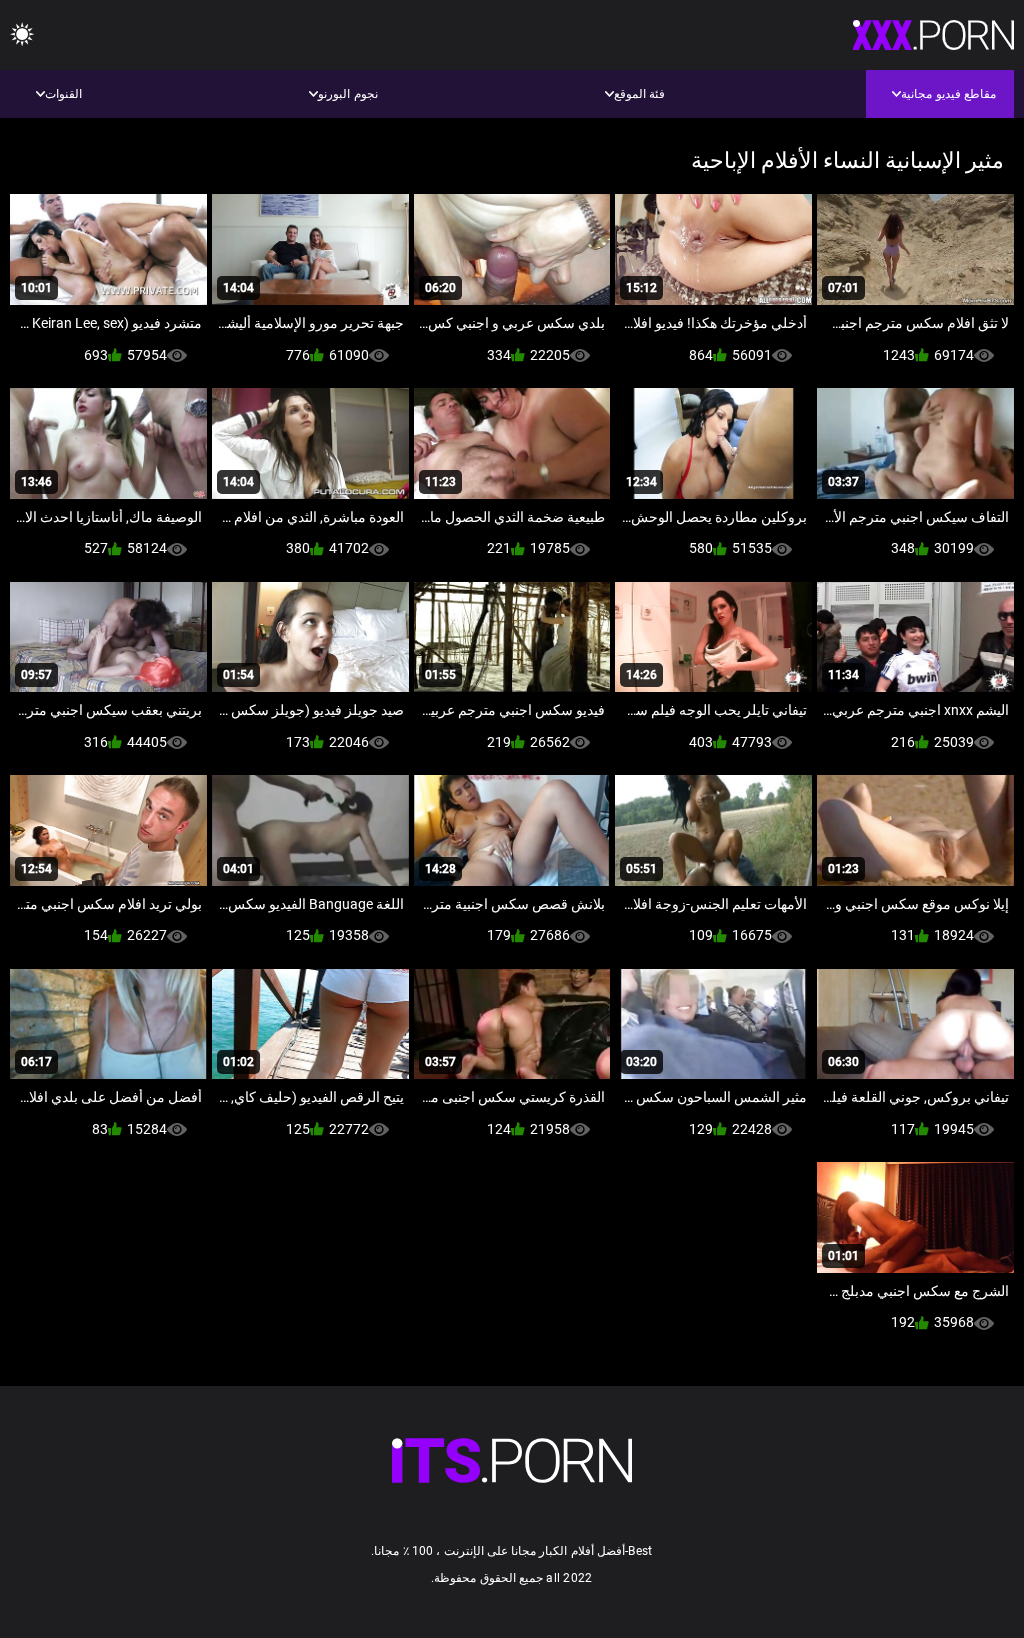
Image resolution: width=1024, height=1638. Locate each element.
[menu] (22, 35)
